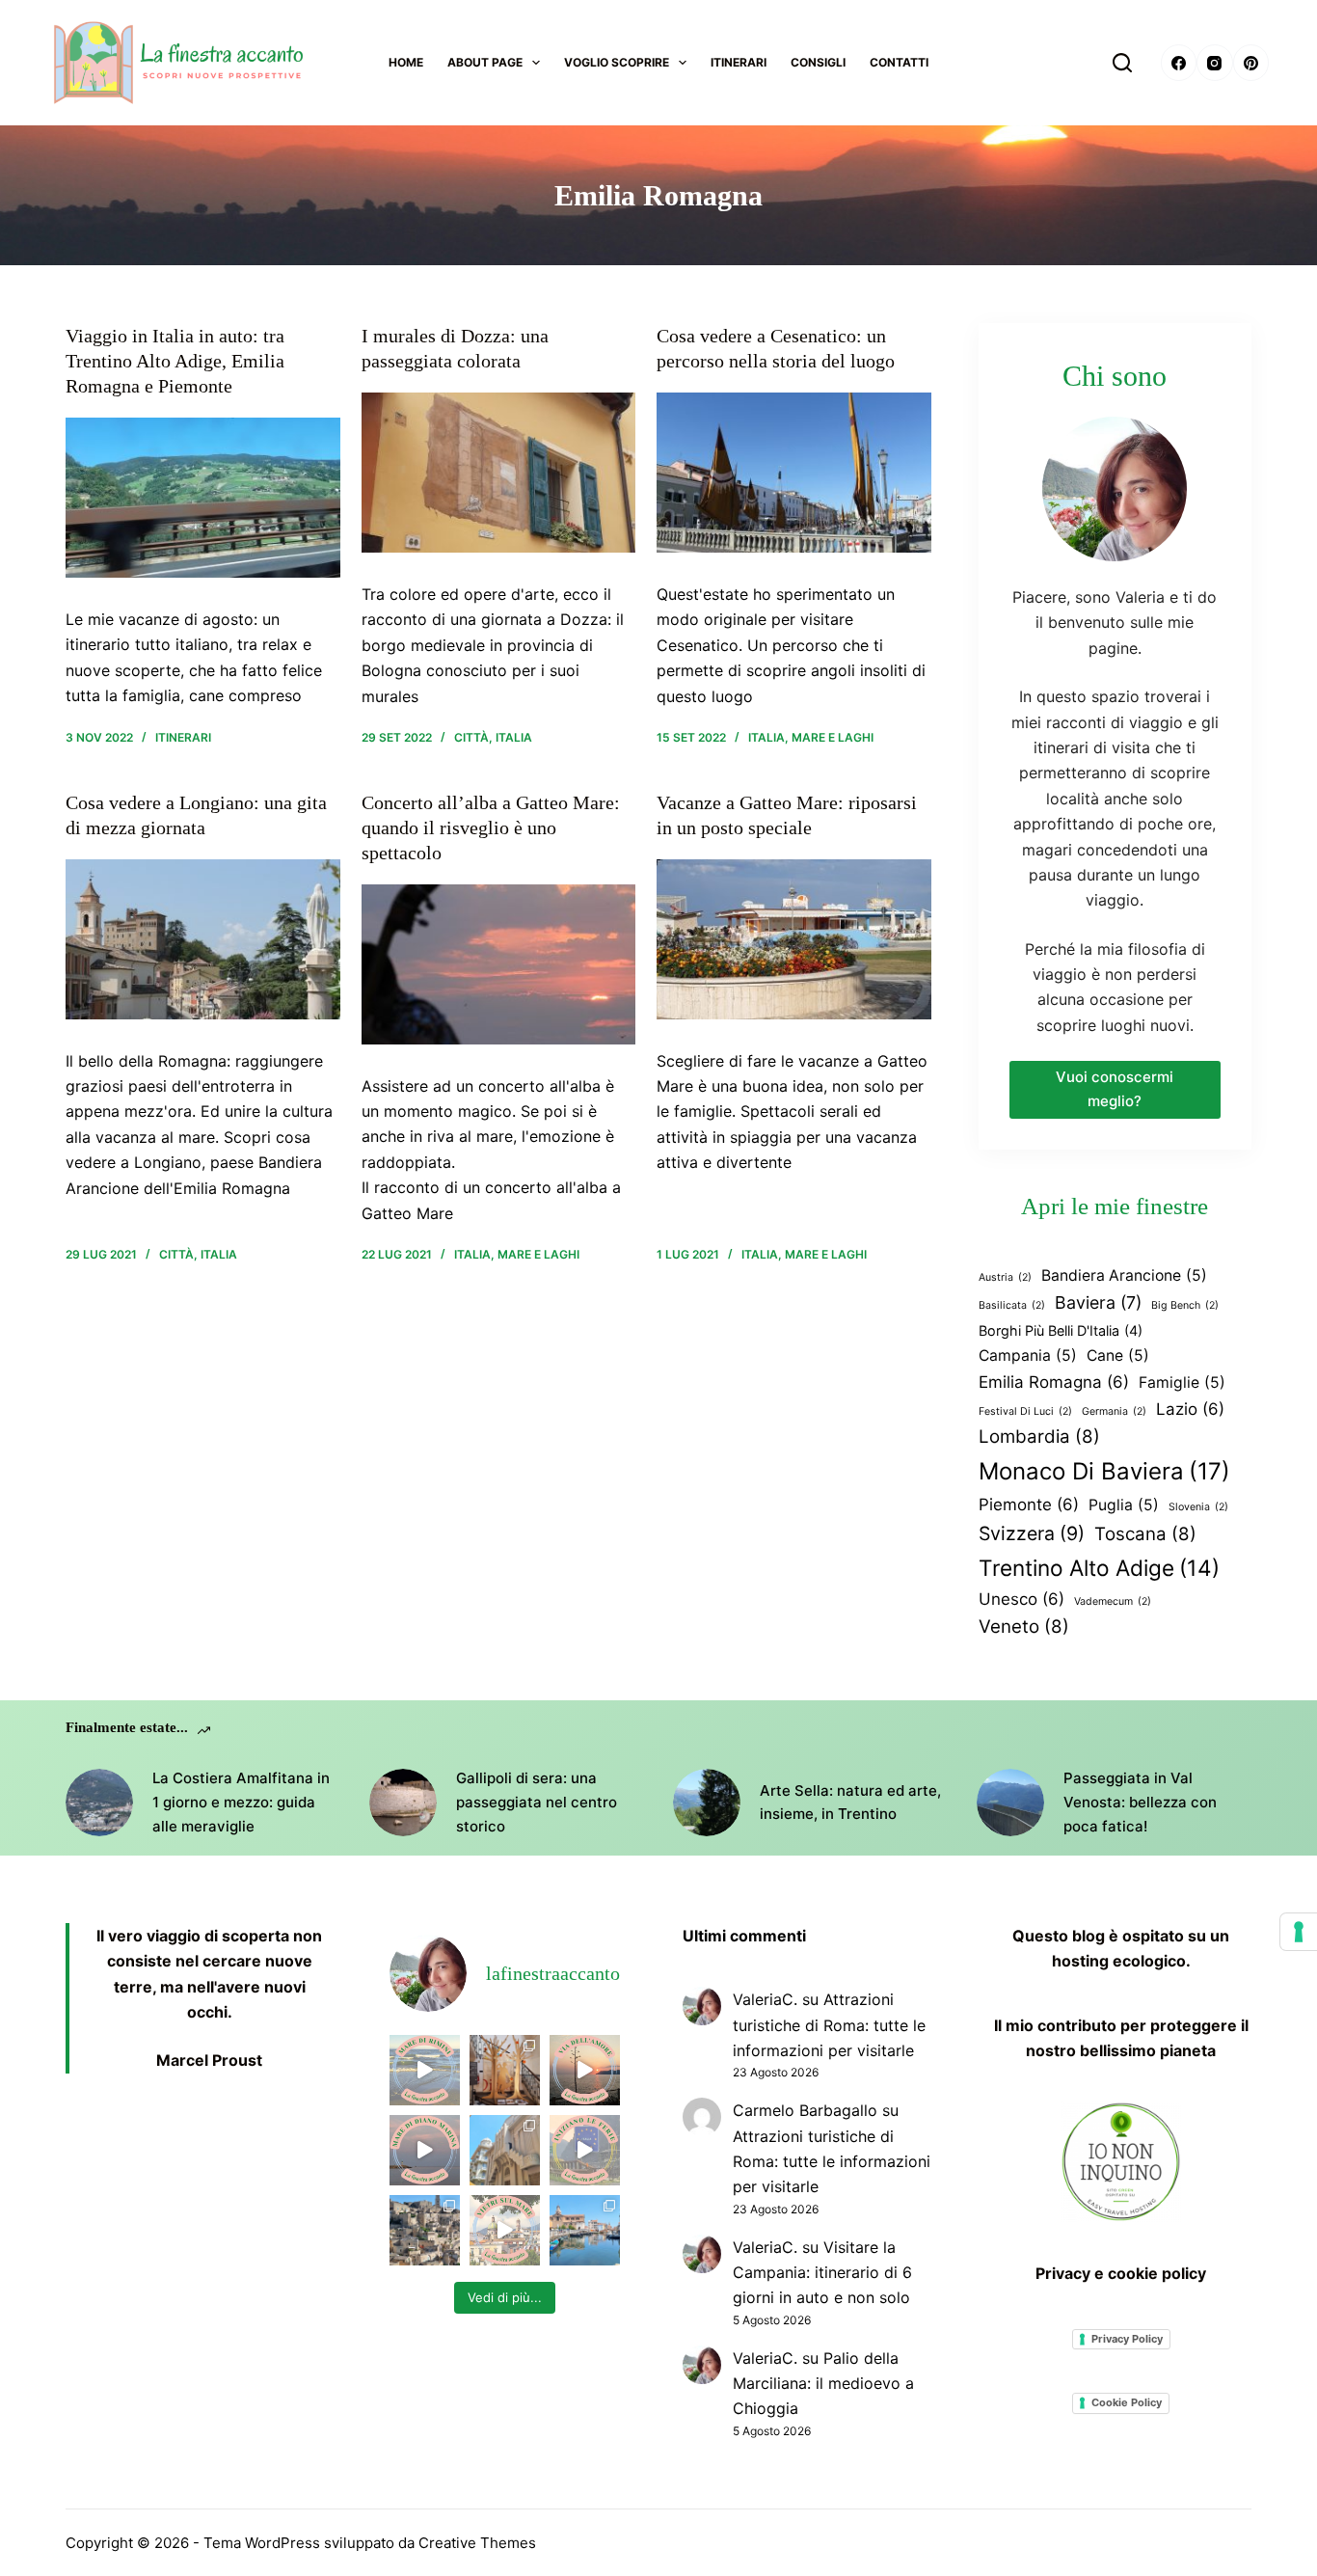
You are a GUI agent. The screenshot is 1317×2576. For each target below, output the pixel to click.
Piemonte (1029, 1505)
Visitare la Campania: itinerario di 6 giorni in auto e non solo (822, 2273)
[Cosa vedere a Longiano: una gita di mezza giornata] (202, 939)
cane (1118, 1356)
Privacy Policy (1127, 2339)
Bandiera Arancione (1124, 1275)
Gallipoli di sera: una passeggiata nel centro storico (537, 1802)
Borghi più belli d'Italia (1061, 1330)
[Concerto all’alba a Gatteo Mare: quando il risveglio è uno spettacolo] (498, 964)
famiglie (1182, 1383)
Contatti (899, 62)
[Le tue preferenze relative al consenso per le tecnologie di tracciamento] (1299, 1932)
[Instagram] (1215, 63)
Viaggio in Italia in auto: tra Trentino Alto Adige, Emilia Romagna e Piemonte (175, 361)
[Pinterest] (1251, 63)
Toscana (1145, 1534)
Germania (1114, 1411)
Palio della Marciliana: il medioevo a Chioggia (823, 2384)
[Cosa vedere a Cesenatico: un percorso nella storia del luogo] (794, 473)
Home (406, 62)
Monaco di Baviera (1104, 1471)
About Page (485, 62)
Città (471, 737)
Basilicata (1012, 1305)
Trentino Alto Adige (1099, 1568)
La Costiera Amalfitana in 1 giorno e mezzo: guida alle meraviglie (241, 1802)
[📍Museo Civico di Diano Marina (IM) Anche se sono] (505, 2070)
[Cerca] (1122, 63)
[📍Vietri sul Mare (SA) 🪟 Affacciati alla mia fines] (505, 2230)
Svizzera (1032, 1533)
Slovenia (1198, 1507)
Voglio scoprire (617, 62)
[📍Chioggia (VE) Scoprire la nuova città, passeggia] (585, 2230)
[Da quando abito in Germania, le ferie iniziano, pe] (585, 2150)
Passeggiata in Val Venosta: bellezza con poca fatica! (1140, 1802)
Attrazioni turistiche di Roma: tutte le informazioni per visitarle (829, 2025)
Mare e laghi (833, 737)
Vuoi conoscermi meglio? (1115, 1089)
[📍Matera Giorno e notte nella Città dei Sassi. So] (425, 2230)
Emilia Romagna (1054, 1382)
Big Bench (1185, 1305)
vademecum (1113, 1601)
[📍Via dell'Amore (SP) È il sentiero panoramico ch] (585, 2070)
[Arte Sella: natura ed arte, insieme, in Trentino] (707, 1803)
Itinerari (739, 62)
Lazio (1190, 1409)
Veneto (1024, 1627)
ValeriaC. (765, 1999)
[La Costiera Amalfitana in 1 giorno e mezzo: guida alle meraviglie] (99, 1803)
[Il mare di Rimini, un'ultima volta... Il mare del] (425, 2070)
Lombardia (1039, 1437)
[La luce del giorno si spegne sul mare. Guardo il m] (425, 2150)
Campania (1028, 1356)
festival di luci (1025, 1411)
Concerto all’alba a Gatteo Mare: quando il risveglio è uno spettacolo (491, 827)
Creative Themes (477, 2543)
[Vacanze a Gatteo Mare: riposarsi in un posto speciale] (794, 939)
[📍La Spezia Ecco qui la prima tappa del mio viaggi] (505, 2150)
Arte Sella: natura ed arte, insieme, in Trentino (850, 1803)
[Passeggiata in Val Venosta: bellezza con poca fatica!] (1010, 1803)
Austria (1005, 1277)
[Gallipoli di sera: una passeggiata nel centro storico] (403, 1803)
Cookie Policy (1127, 2402)
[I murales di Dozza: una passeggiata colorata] (498, 473)
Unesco (1021, 1599)
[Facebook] (1179, 63)
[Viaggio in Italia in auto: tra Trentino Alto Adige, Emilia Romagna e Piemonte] (202, 498)
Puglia (1124, 1505)
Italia (514, 737)
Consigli (818, 62)
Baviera (1098, 1302)
